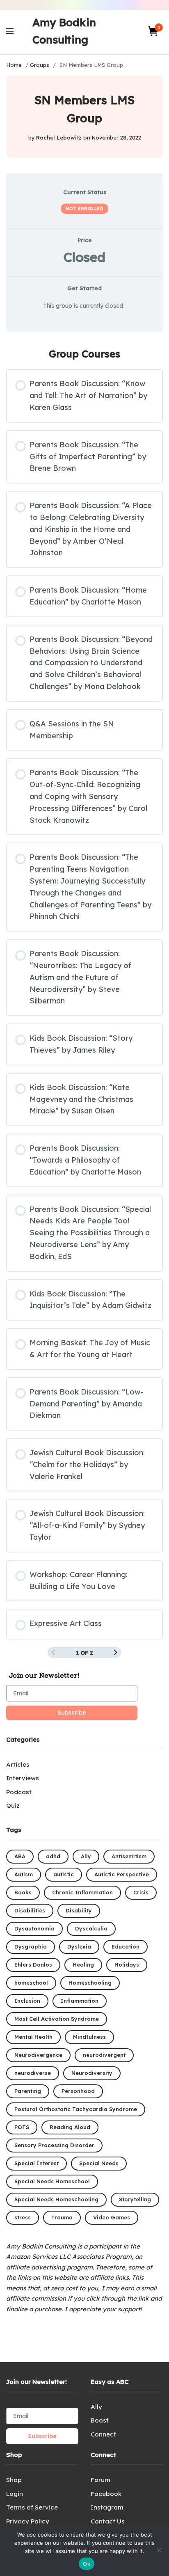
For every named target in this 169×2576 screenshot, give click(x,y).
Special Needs (99, 2163)
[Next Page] (116, 1653)
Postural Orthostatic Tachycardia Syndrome (76, 2109)
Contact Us (108, 2521)
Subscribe (72, 1713)
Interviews (23, 1778)
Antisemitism (129, 1856)
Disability (79, 1910)
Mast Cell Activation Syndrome (57, 2019)
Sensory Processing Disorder (54, 2145)
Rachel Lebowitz (59, 137)
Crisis (141, 1892)
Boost (100, 2420)
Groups (40, 65)
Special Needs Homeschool (52, 2181)
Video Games (112, 2217)
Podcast (19, 1792)
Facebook (106, 2494)
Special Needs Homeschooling (56, 2199)
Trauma (62, 2217)
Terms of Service (32, 2507)
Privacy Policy (28, 2521)
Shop (14, 2480)
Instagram (107, 2507)
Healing (83, 1965)
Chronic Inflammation (82, 1892)
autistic (64, 1874)
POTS (22, 2127)
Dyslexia (79, 1946)
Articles (18, 1764)
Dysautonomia (34, 1928)
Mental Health (33, 2037)
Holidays (127, 1965)
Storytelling (135, 2199)
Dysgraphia (31, 1946)
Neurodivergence (38, 2055)
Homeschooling (90, 1983)
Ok (87, 2564)
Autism (24, 1874)
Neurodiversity (92, 2073)
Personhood (78, 2091)
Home (14, 65)
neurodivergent (104, 2055)
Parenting (28, 2091)
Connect (103, 2434)
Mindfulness (89, 2037)
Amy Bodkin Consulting (64, 31)
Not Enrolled (84, 208)
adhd (53, 1856)
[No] (159, 2550)
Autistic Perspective (122, 1874)
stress (23, 2217)
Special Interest (37, 2163)
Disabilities (30, 1910)
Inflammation (80, 2001)
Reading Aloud (70, 2127)
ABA (20, 1856)
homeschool (31, 1983)
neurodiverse (33, 2073)
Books (23, 1892)
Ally (86, 1856)
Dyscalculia (91, 1928)
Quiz (13, 1805)
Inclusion (27, 2001)
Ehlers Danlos (33, 1965)
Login (15, 2494)
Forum (100, 2480)
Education (126, 1946)
